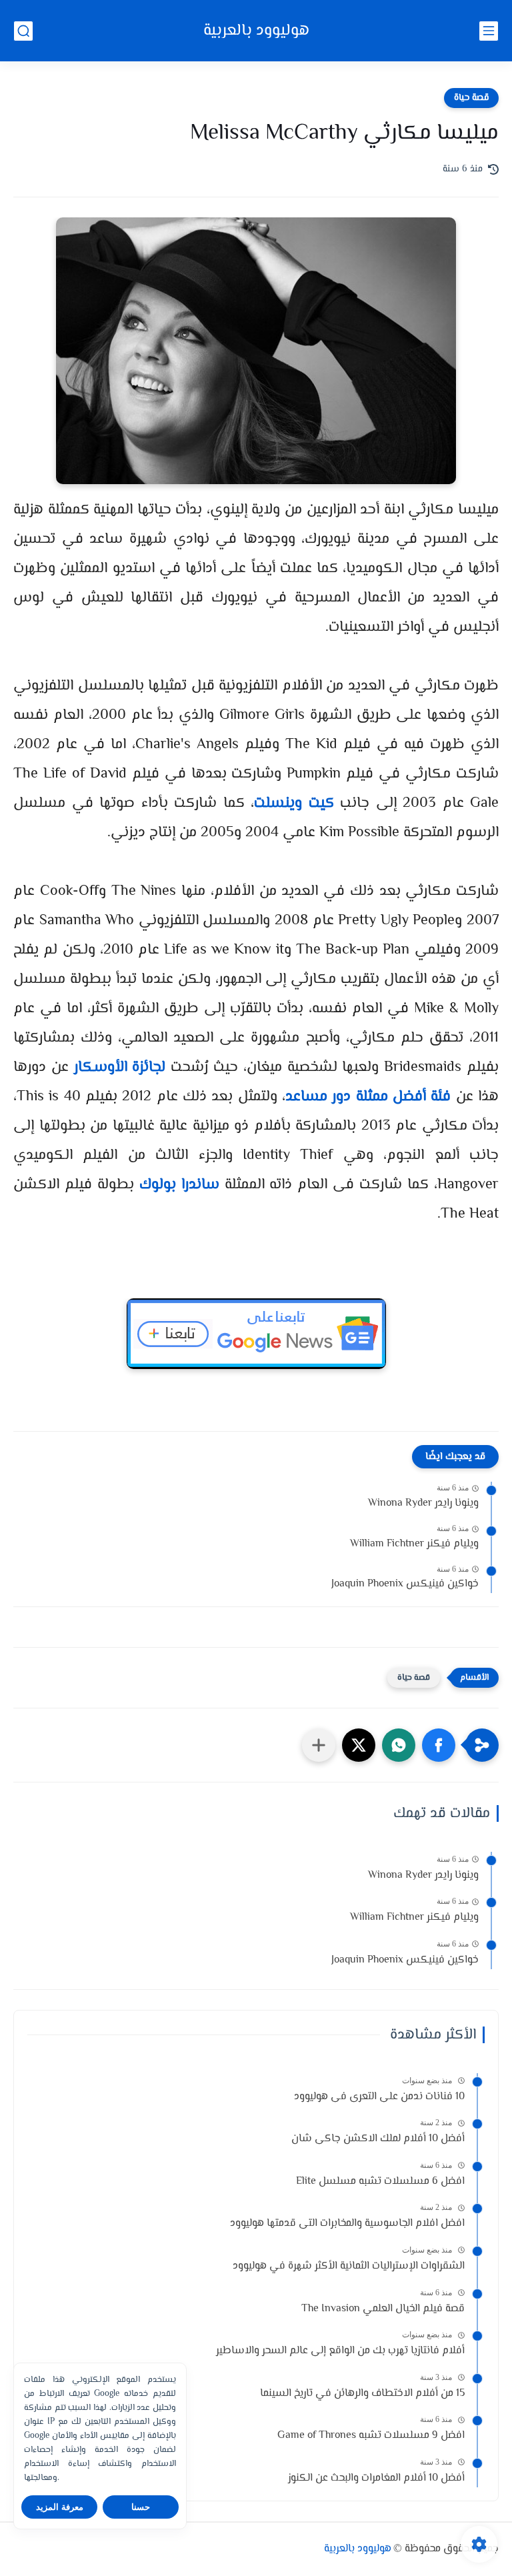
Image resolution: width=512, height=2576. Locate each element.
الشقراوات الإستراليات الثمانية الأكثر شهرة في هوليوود (349, 2266)
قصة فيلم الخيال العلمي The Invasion (383, 2309)
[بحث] (23, 31)
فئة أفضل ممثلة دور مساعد (368, 1097)
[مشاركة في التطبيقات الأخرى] (319, 1745)
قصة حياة (471, 98)
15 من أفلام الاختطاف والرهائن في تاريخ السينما (362, 2394)
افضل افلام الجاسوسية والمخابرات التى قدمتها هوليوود (347, 2224)
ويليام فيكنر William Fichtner (414, 1544)
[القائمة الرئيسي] (489, 31)
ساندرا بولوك (179, 1185)
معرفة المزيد (60, 2507)
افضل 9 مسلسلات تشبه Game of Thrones (371, 2436)
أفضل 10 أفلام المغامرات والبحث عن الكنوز (376, 2478)
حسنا (141, 2507)
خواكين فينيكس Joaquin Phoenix (405, 1584)
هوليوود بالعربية (256, 31)
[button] (439, 1745)
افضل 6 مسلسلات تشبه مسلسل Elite (380, 2182)
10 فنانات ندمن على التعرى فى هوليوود (379, 2097)
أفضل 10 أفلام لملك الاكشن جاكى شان (378, 2139)
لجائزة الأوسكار (120, 1068)
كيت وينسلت (294, 804)
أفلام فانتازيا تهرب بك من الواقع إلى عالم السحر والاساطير (340, 2351)
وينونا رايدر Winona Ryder (423, 1503)
